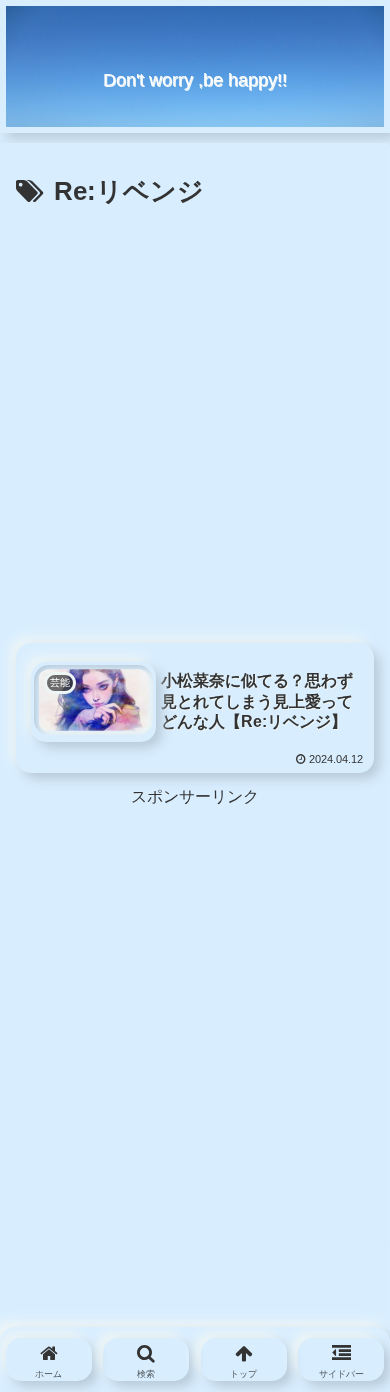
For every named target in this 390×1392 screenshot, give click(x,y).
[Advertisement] (195, 420)
